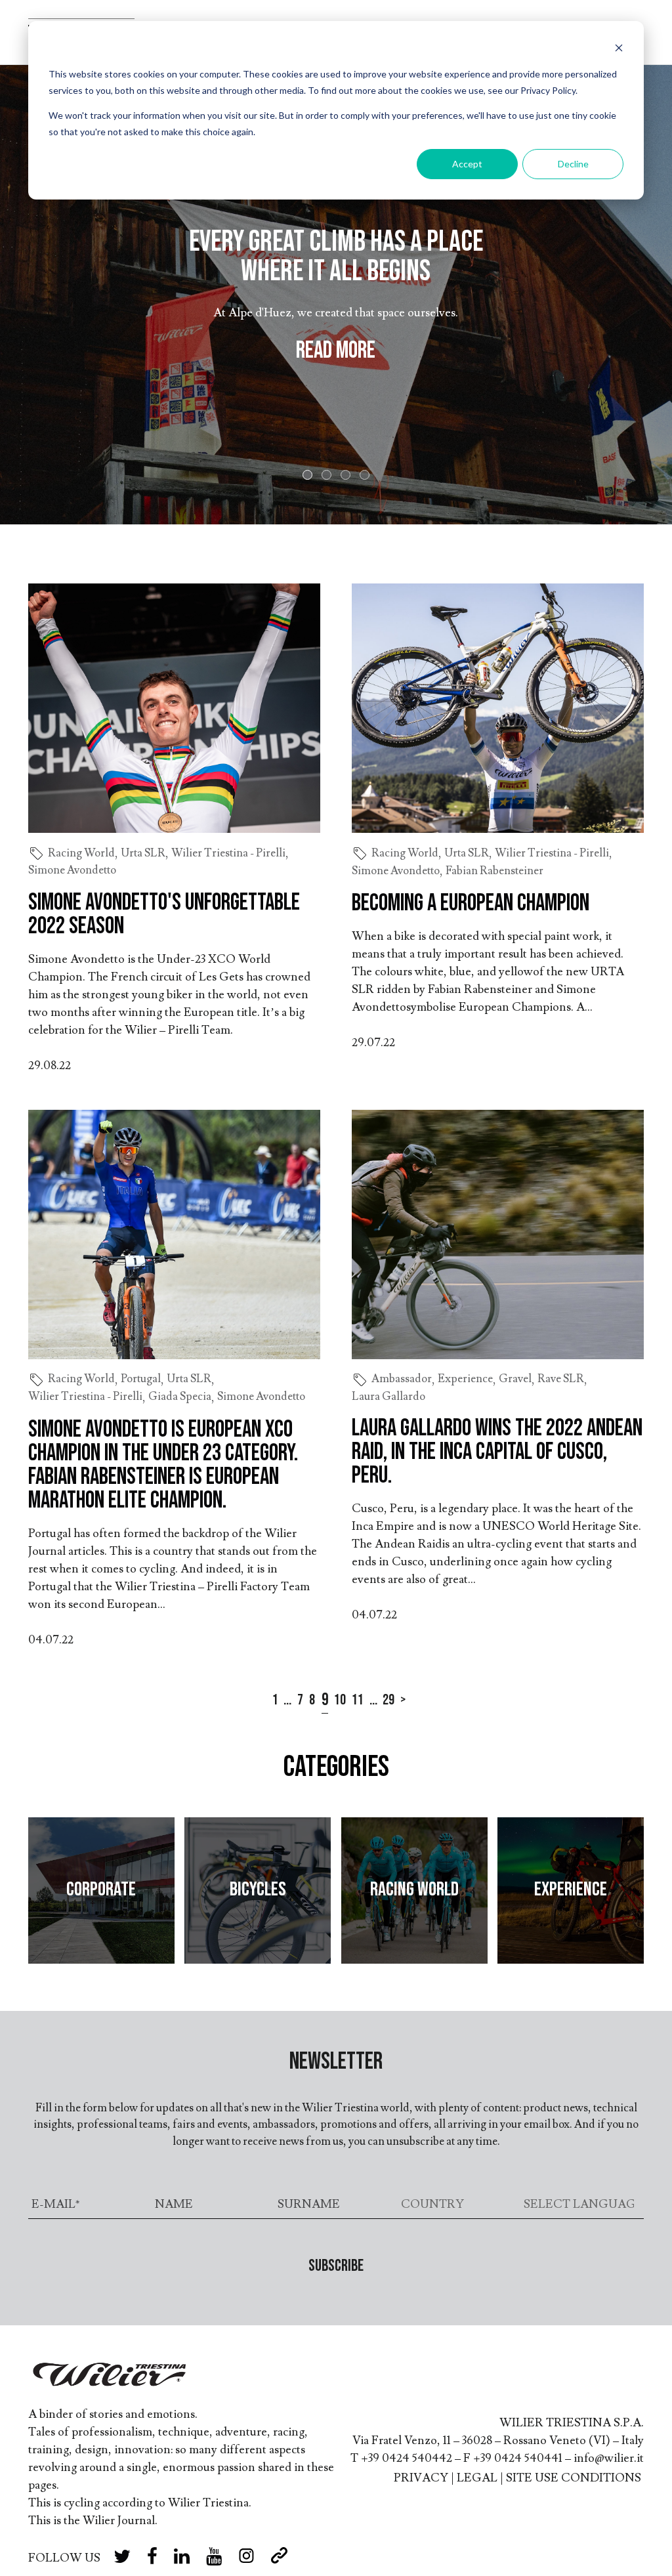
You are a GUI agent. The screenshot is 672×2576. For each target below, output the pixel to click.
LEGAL (477, 2478)
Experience (465, 1379)
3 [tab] (348, 477)
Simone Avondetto (72, 870)
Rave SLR (561, 1379)
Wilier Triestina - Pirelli (228, 853)
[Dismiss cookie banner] (619, 50)
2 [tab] (329, 477)
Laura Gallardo (388, 1397)
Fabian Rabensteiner (494, 871)
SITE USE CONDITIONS (574, 2478)
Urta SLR (143, 853)
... (287, 1700)
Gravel (515, 1379)
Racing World (81, 853)
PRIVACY (421, 2478)
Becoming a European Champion (471, 903)
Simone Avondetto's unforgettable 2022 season (164, 915)
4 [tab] (367, 477)
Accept (467, 164)
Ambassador (402, 1379)
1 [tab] (310, 477)
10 (340, 1700)
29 (388, 1700)
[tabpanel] (336, 295)
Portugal (141, 1379)
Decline (573, 164)
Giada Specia (180, 1397)
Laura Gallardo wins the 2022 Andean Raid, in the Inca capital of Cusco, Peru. (497, 1452)
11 (358, 1700)
